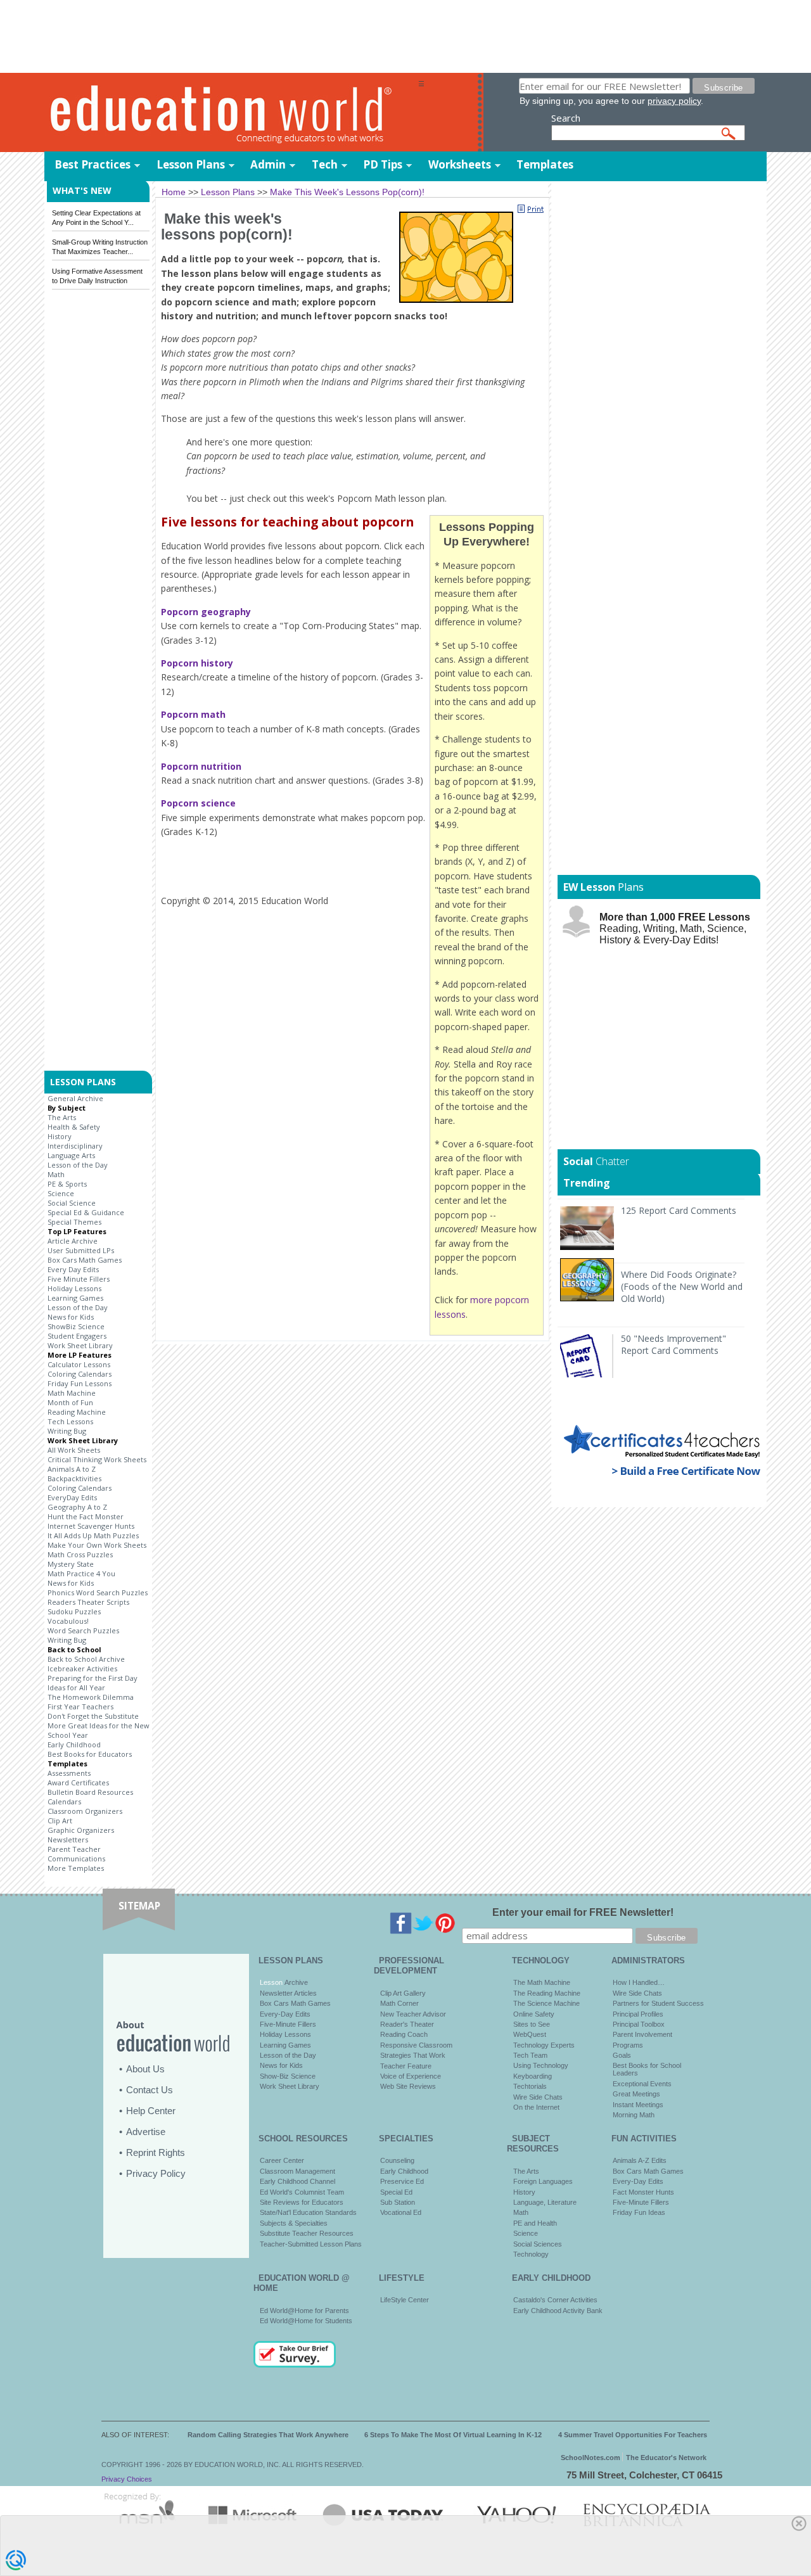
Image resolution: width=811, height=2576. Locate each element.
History (60, 1136)
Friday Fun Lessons (80, 1383)
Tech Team (530, 2055)
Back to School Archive (86, 1659)
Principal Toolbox (639, 2024)
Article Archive (73, 1241)
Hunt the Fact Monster (86, 1516)
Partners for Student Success (658, 2003)
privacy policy (674, 101)
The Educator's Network (666, 2458)
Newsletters (68, 1840)
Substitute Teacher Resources (307, 2233)
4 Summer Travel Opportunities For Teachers (633, 2435)
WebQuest (530, 2034)
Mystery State (71, 1564)
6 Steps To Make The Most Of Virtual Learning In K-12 (453, 2435)
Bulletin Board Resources (90, 1792)
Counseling (397, 2160)
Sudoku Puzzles (74, 1611)
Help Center (151, 2111)
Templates (545, 164)
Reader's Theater (407, 2024)
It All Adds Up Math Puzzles (93, 1535)
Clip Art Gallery (403, 1993)
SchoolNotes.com (591, 2458)
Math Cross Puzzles (80, 1554)
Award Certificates (78, 1782)
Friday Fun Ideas (639, 2212)
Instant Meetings (638, 2105)
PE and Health (535, 2223)
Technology (531, 2254)
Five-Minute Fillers (288, 2024)
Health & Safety (74, 1127)
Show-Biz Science (288, 2076)
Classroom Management (297, 2171)
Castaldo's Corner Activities (555, 2300)
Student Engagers (77, 1336)
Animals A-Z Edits (640, 2160)
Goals (622, 2055)
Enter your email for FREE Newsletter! (583, 1912)
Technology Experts (544, 2045)
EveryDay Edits (72, 1497)
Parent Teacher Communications (76, 1854)
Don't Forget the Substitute (93, 1716)
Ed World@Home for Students (306, 2321)
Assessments (69, 1773)
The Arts (62, 1117)
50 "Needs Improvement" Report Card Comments (674, 1344)
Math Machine (72, 1393)
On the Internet (536, 2107)
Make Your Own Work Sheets (97, 1545)
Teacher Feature (406, 2066)
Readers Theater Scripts (88, 1602)
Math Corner (399, 2003)
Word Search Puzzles (83, 1630)
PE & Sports (67, 1184)
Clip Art (60, 1820)
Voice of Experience (411, 2076)
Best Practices (93, 164)
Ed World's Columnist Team (302, 2192)
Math (56, 1174)
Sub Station (398, 2202)
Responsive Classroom (416, 2045)
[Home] (231, 113)
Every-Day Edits (285, 2014)
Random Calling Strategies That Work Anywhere (268, 2435)
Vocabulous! (68, 1621)
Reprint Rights (156, 2152)
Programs (628, 2045)
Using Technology (541, 2065)
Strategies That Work (413, 2055)
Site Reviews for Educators (302, 2202)
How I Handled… (639, 1982)
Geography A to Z (77, 1507)
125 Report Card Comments (679, 1210)
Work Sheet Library (80, 1345)
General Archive (75, 1098)
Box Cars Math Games (85, 1260)
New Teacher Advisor (413, 2014)
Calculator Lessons (79, 1364)
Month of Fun (70, 1402)
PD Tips (383, 164)
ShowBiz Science (76, 1326)
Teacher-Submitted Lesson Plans (311, 2244)
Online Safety (534, 2014)
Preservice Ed (402, 2181)
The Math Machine (542, 1982)
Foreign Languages (543, 2181)
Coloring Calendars (80, 1374)
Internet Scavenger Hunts (91, 1526)
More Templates (76, 1868)
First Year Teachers (80, 1706)
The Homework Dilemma (91, 1697)
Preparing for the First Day (93, 1678)
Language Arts (71, 1155)
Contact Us (150, 2090)
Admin (268, 164)
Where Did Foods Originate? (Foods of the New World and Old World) (682, 1286)
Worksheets (460, 164)
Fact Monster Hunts (643, 2192)
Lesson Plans (191, 164)
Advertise (146, 2132)
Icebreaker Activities (82, 1668)
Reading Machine (77, 1412)
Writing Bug (67, 1431)
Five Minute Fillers (79, 1279)
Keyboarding (533, 2076)
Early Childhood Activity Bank (558, 2311)
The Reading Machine (547, 1993)
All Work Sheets (74, 1450)
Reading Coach (404, 2034)
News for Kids (71, 1317)
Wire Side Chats (538, 2097)
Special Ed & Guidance (86, 1212)
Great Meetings (636, 2094)
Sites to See (532, 2024)
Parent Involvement (642, 2034)
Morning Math (634, 2115)
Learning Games (75, 1298)
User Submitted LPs (81, 1250)
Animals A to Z (72, 1469)
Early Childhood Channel (297, 2181)
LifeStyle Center (405, 2300)
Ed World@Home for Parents (304, 2311)
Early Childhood (74, 1744)
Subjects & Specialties (294, 2223)
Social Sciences (538, 2244)
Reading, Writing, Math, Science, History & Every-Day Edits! (675, 928)
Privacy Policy (156, 2173)
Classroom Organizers (85, 1811)
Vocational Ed (401, 2212)
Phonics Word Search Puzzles (98, 1592)
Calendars (64, 1801)
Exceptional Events (642, 2084)
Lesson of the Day (78, 1165)
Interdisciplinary (75, 1146)
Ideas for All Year (76, 1687)
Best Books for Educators (90, 1754)
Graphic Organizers (81, 1830)
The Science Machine (546, 2003)
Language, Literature (545, 2202)
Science (61, 1193)
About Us (145, 2069)
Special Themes (74, 1222)
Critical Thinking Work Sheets (97, 1459)
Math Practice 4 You (81, 1573)
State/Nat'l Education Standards (308, 2212)
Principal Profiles (638, 2014)
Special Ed (396, 2192)
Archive (295, 1982)
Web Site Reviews (408, 2086)
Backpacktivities (74, 1478)
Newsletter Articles (288, 1993)
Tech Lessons (70, 1421)
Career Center (282, 2160)
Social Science (72, 1203)
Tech (325, 164)
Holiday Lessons (74, 1288)
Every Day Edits (73, 1269)
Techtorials (530, 2086)
